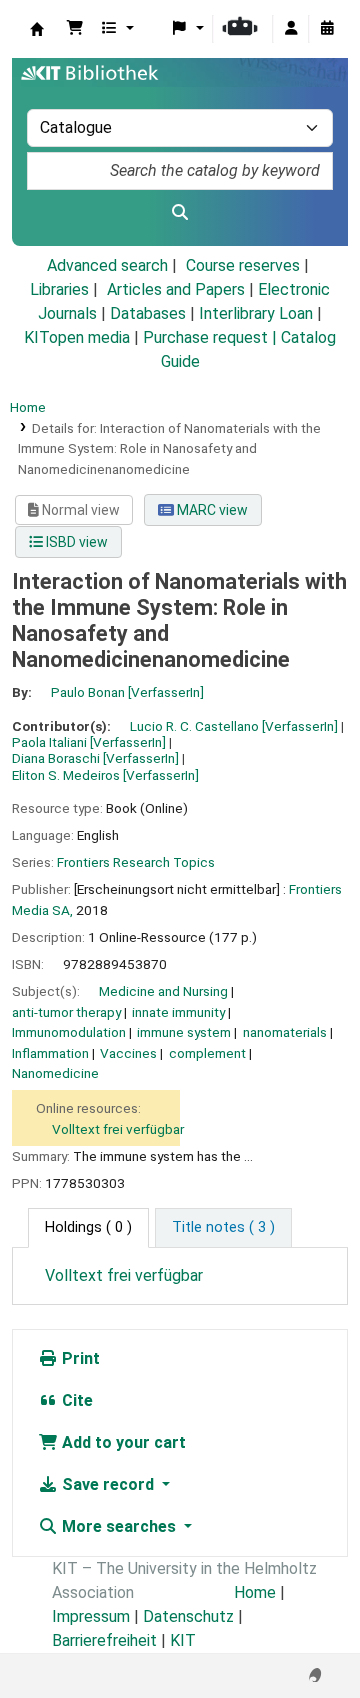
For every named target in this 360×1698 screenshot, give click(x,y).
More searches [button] (119, 1526)
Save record (108, 1484)
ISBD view (75, 542)
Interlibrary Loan (256, 313)
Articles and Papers (176, 289)
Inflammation (50, 1053)
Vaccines (128, 1053)
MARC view (211, 510)
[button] (75, 29)
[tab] (223, 1228)
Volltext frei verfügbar (118, 1129)
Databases (148, 313)
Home (28, 407)
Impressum (91, 1616)
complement (207, 1053)
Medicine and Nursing (163, 991)
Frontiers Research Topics (136, 862)
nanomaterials (285, 1032)
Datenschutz (188, 1616)
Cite (75, 1400)
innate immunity (178, 1012)
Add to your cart (122, 1442)
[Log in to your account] (291, 29)
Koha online (37, 29)
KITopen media (77, 337)
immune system (184, 1032)
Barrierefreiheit (104, 1640)
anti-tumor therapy (66, 1012)
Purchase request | (212, 337)
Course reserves (243, 265)
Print (79, 1358)
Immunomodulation (69, 1032)
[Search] (180, 213)
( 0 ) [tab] (88, 1227)
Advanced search (107, 265)
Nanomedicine (55, 1073)
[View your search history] (327, 29)
